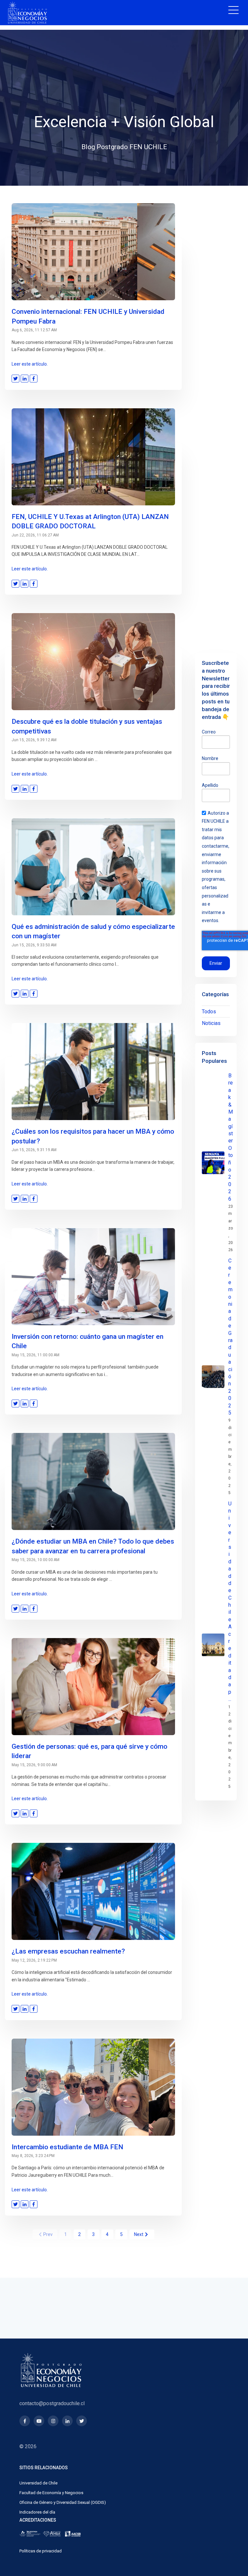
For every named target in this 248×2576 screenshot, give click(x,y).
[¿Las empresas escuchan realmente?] (93, 1891)
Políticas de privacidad (41, 2551)
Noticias (211, 1023)
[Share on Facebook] (34, 379)
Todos (209, 1012)
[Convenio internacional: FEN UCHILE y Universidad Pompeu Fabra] (93, 252)
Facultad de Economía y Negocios (51, 2493)
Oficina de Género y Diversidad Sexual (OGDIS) (63, 2502)
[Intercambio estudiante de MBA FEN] (93, 2087)
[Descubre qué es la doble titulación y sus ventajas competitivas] (93, 662)
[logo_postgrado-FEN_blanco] (27, 13)
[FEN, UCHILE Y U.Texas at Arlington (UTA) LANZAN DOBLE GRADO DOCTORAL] (93, 457)
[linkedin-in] (67, 2421)
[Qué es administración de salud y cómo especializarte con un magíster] (93, 867)
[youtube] (39, 2421)
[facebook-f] (25, 2421)
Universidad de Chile (38, 2483)
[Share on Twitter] (15, 379)
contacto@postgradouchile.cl (52, 2403)
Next (139, 2234)
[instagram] (53, 2421)
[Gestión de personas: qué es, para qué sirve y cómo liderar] (93, 1687)
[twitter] (82, 2421)
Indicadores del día (37, 2512)
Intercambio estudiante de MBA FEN (67, 2147)
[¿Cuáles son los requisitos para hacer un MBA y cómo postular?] (93, 1072)
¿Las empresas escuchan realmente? (68, 1951)
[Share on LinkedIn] (25, 379)
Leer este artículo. (30, 364)
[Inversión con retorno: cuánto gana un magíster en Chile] (93, 1277)
